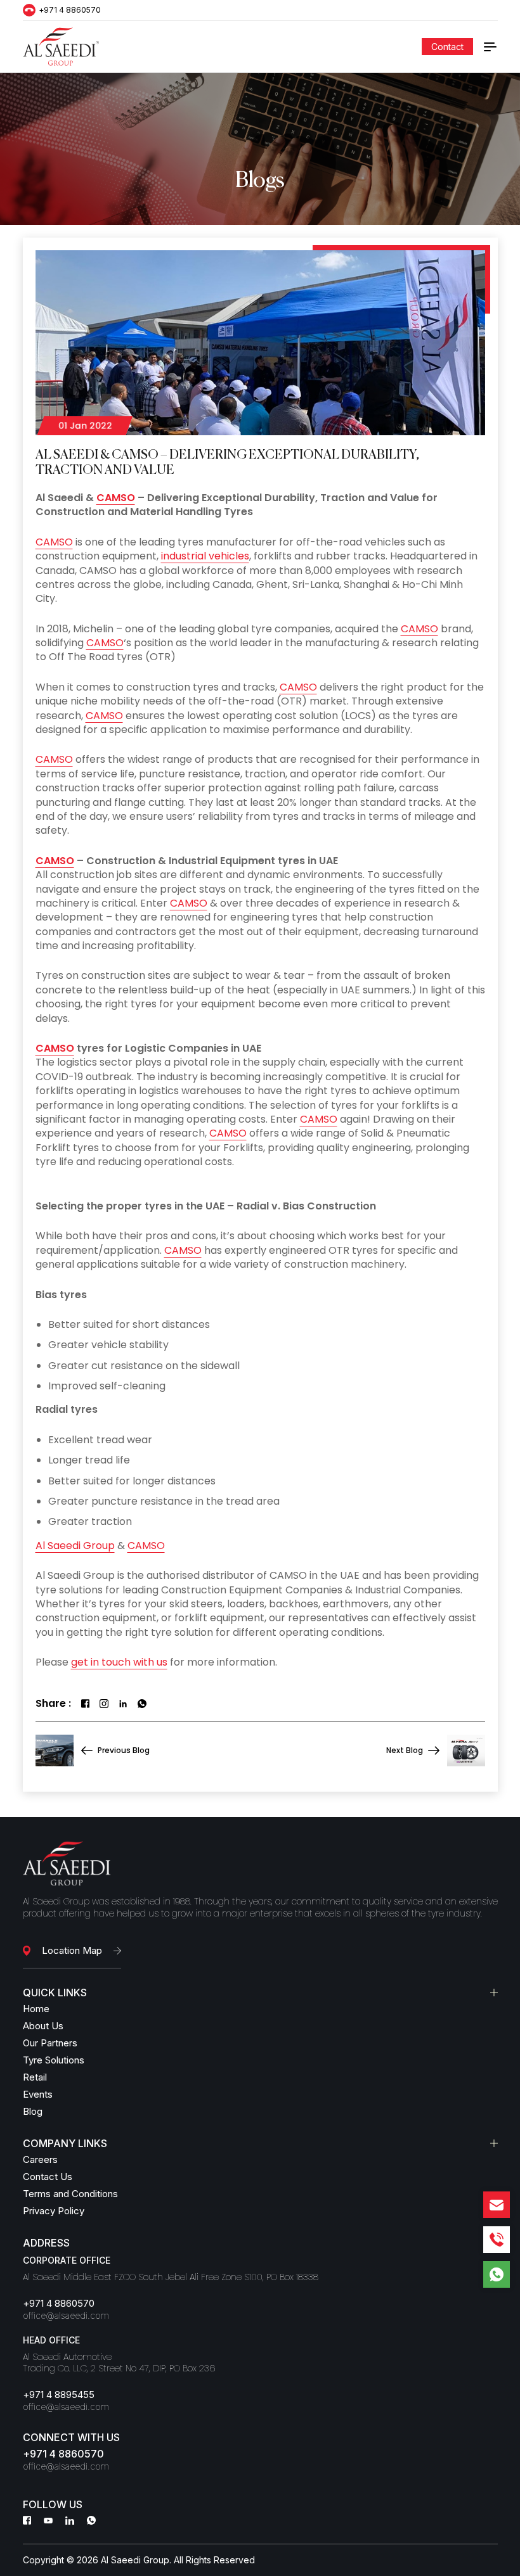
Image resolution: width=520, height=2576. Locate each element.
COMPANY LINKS (65, 2143)
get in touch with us (119, 1662)
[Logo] (61, 47)
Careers (40, 2159)
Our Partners (50, 2043)
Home (36, 2009)
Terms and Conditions (70, 2194)
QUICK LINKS (55, 1993)
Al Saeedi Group (75, 1546)
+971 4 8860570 (70, 10)
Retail (35, 2077)
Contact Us (48, 2177)
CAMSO (116, 498)
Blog (33, 2111)
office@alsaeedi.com (66, 2316)
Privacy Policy (54, 2211)
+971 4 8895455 (59, 2394)
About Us (43, 2026)
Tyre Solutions (54, 2060)
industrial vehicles (205, 556)
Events (38, 2094)
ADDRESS (46, 2243)
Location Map (72, 1950)
